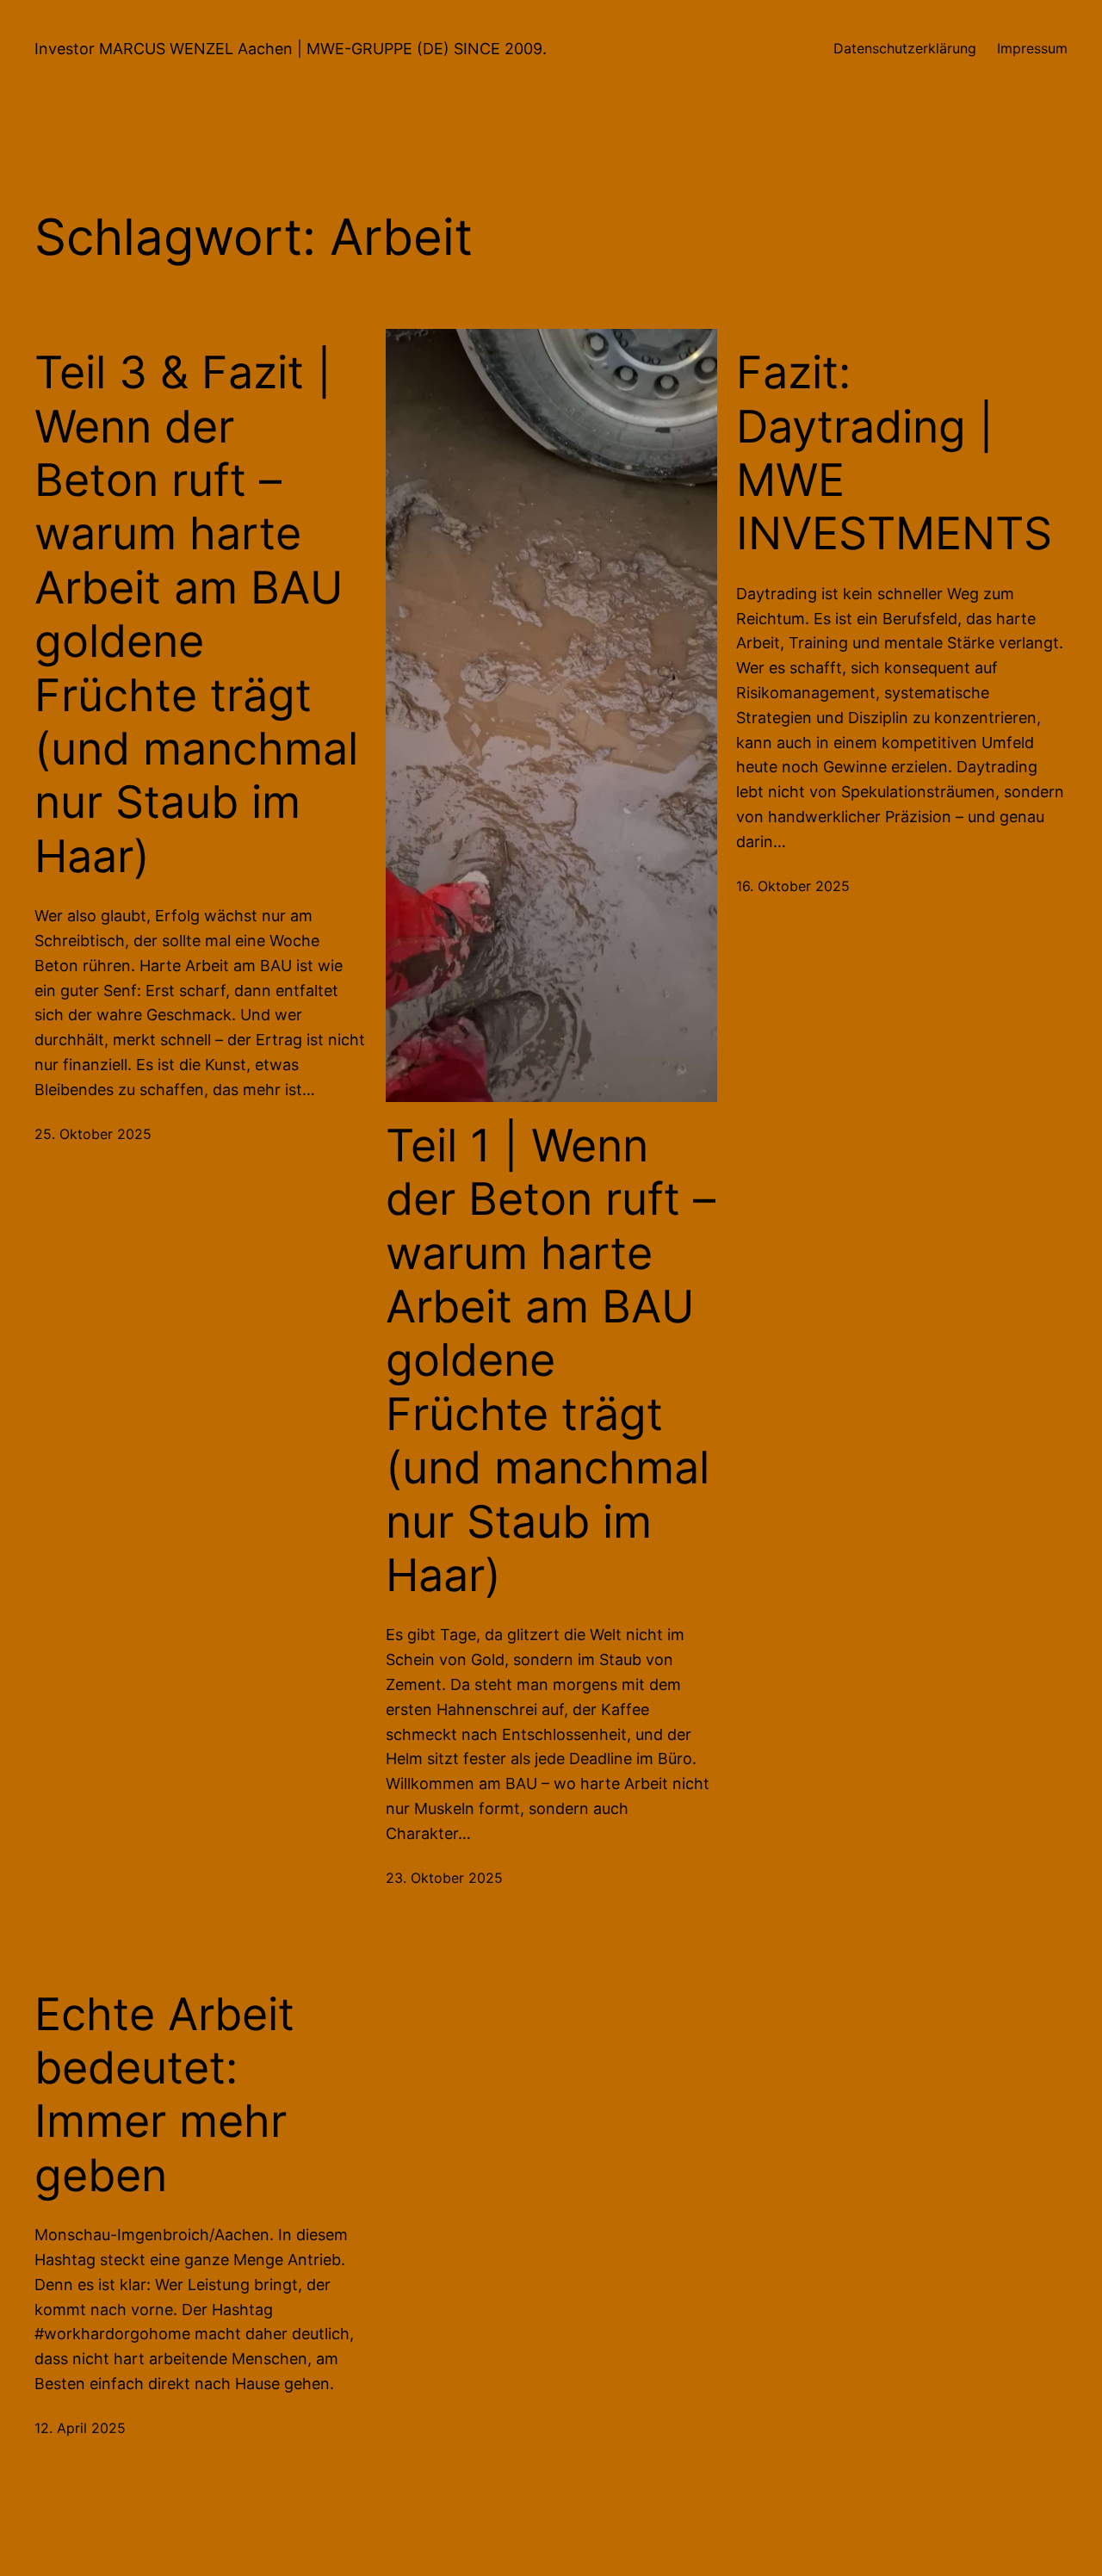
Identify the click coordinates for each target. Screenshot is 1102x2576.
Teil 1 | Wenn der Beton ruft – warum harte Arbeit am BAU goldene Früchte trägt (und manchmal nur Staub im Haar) (551, 1361)
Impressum (1032, 48)
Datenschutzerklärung (905, 48)
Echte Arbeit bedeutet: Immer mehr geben (164, 2095)
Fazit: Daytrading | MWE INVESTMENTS (894, 453)
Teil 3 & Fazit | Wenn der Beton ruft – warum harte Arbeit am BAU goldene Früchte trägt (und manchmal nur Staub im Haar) (196, 615)
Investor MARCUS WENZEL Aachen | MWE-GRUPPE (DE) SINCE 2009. (291, 49)
